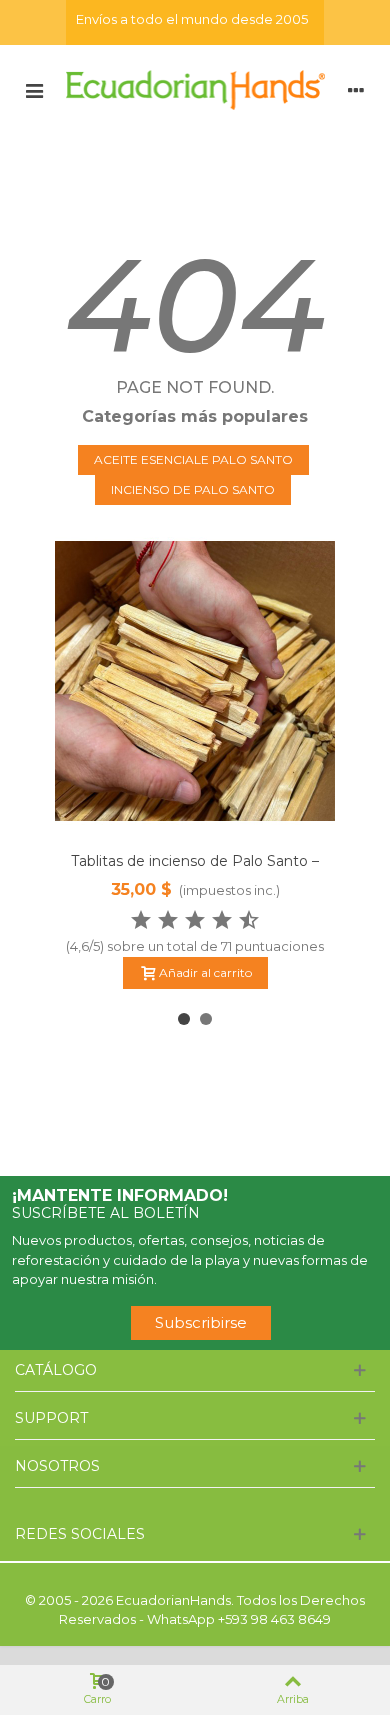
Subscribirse (201, 1322)
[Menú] (34, 89)
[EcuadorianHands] (195, 89)
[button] (184, 1019)
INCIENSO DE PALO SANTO (193, 489)
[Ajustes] (356, 89)
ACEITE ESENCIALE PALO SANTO (193, 459)
